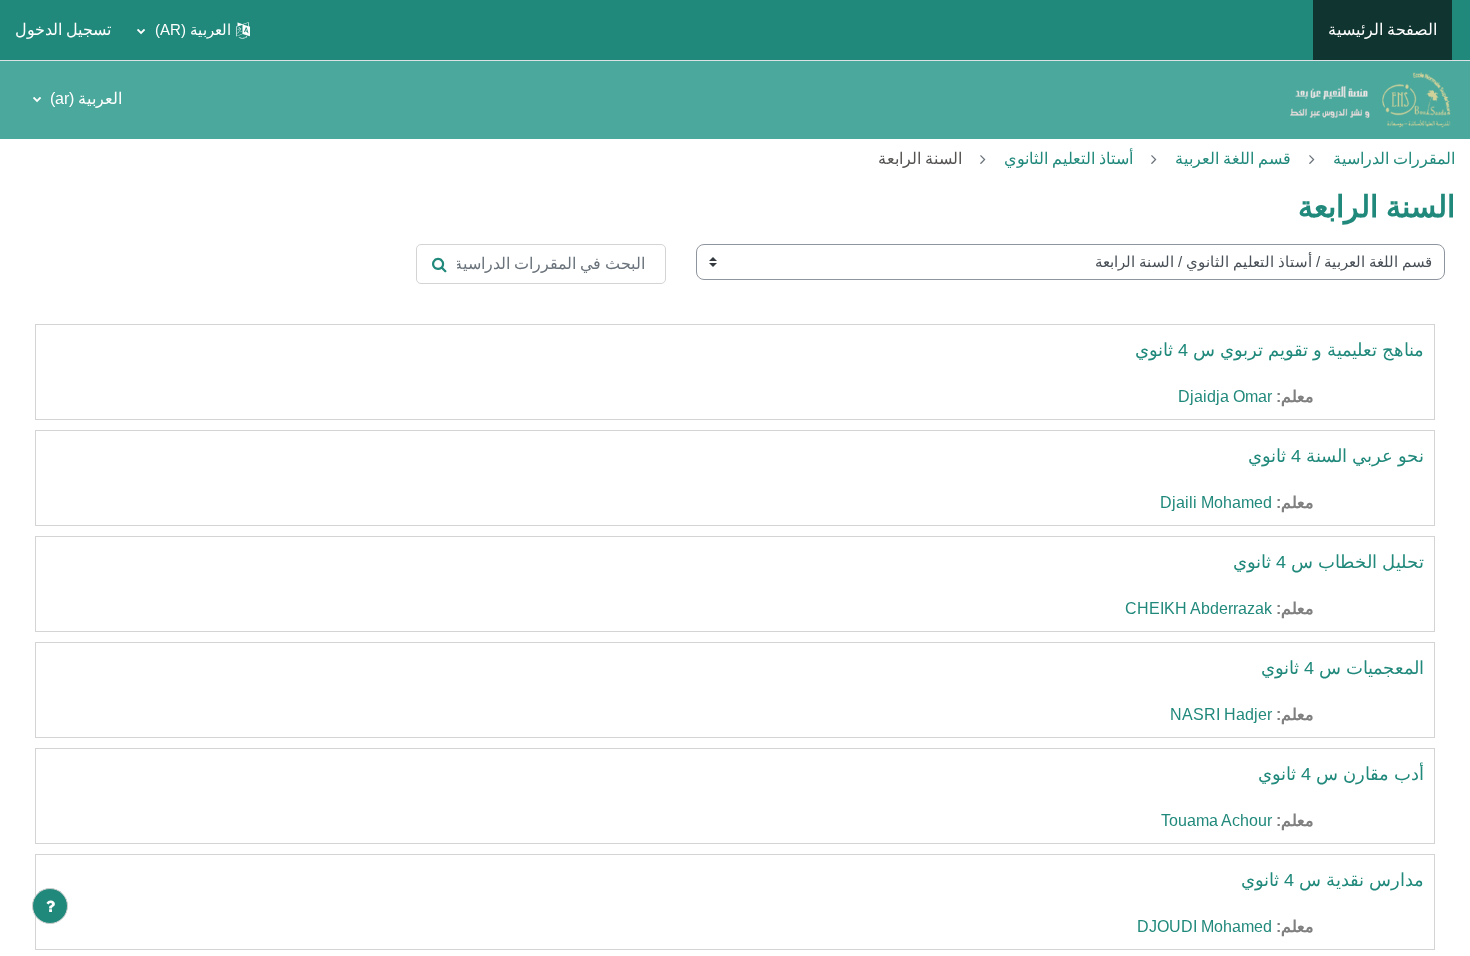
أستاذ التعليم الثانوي (1068, 158)
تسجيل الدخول (63, 29)
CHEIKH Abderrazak (1198, 608)
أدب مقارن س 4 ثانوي (1341, 774)
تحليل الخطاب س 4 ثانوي (1328, 562)
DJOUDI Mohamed (1204, 926)
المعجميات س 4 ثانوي (1342, 668)
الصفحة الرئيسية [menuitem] (1382, 29)
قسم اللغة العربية (1233, 158)
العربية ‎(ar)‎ (84, 98)
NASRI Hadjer (1221, 714)
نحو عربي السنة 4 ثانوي (1336, 456)
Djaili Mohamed (1216, 502)
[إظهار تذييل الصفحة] (50, 906)
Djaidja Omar (1225, 396)
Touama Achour (1216, 820)
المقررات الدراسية (1394, 158)
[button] (194, 30)
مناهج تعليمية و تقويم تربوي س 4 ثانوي (1279, 350)
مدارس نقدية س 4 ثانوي (1332, 880)
